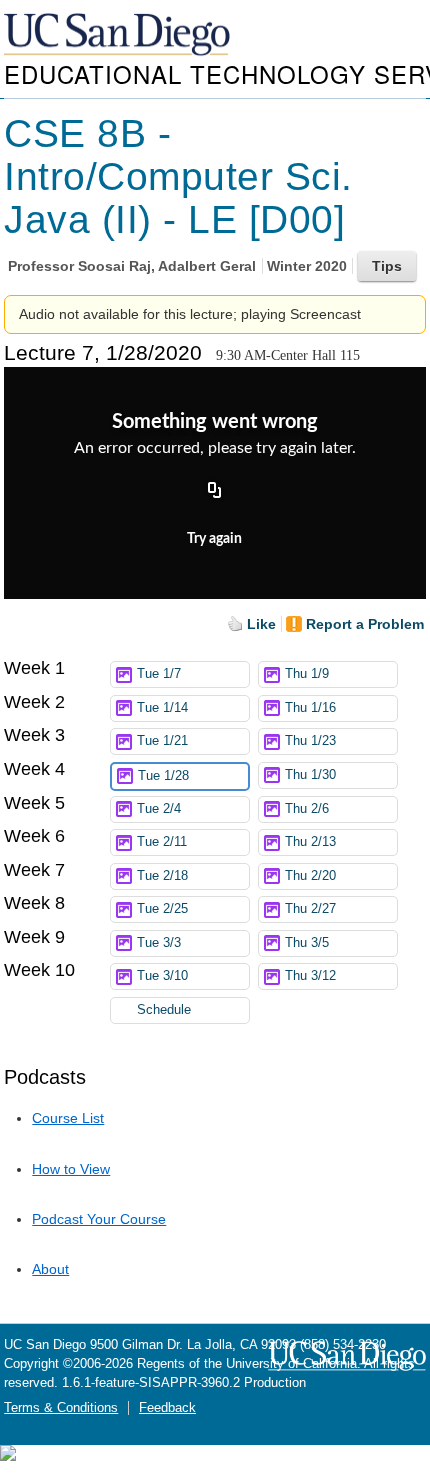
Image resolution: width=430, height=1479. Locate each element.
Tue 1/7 (159, 674)
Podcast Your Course (99, 1219)
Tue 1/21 (162, 741)
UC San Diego (119, 35)
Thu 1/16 (310, 708)
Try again (214, 539)
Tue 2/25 (162, 909)
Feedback (167, 1408)
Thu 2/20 (310, 876)
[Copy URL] (215, 491)
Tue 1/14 (162, 708)
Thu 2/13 (310, 842)
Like (261, 624)
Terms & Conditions (61, 1408)
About (50, 1269)
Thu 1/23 (310, 741)
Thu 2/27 (310, 909)
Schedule (164, 1010)
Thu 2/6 (307, 809)
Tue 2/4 (159, 809)
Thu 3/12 (310, 976)
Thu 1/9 (307, 674)
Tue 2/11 (162, 842)
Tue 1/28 (163, 776)
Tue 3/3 (159, 943)
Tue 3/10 (162, 976)
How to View (71, 1169)
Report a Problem (365, 624)
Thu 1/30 (310, 775)
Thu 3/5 (307, 943)
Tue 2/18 (162, 876)
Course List (68, 1118)
